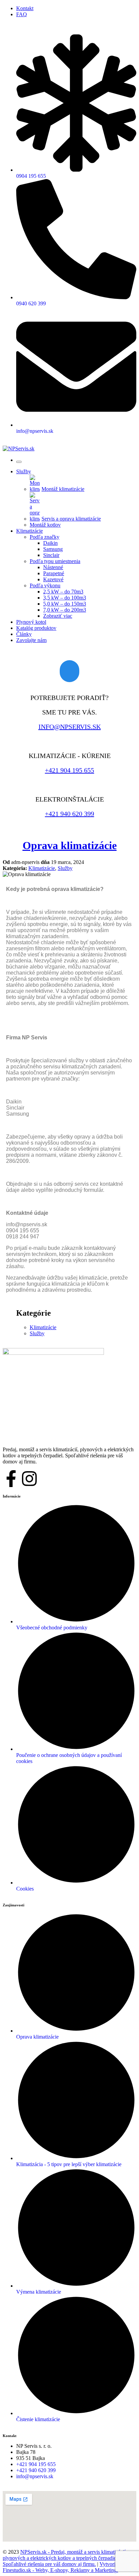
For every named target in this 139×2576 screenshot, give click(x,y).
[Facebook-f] (11, 1479)
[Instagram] (29, 1479)
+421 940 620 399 (69, 814)
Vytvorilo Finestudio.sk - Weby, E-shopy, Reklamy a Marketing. (61, 2567)
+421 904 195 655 (69, 770)
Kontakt (25, 8)
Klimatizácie (42, 868)
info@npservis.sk (70, 727)
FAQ (22, 14)
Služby (65, 868)
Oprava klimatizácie (70, 845)
